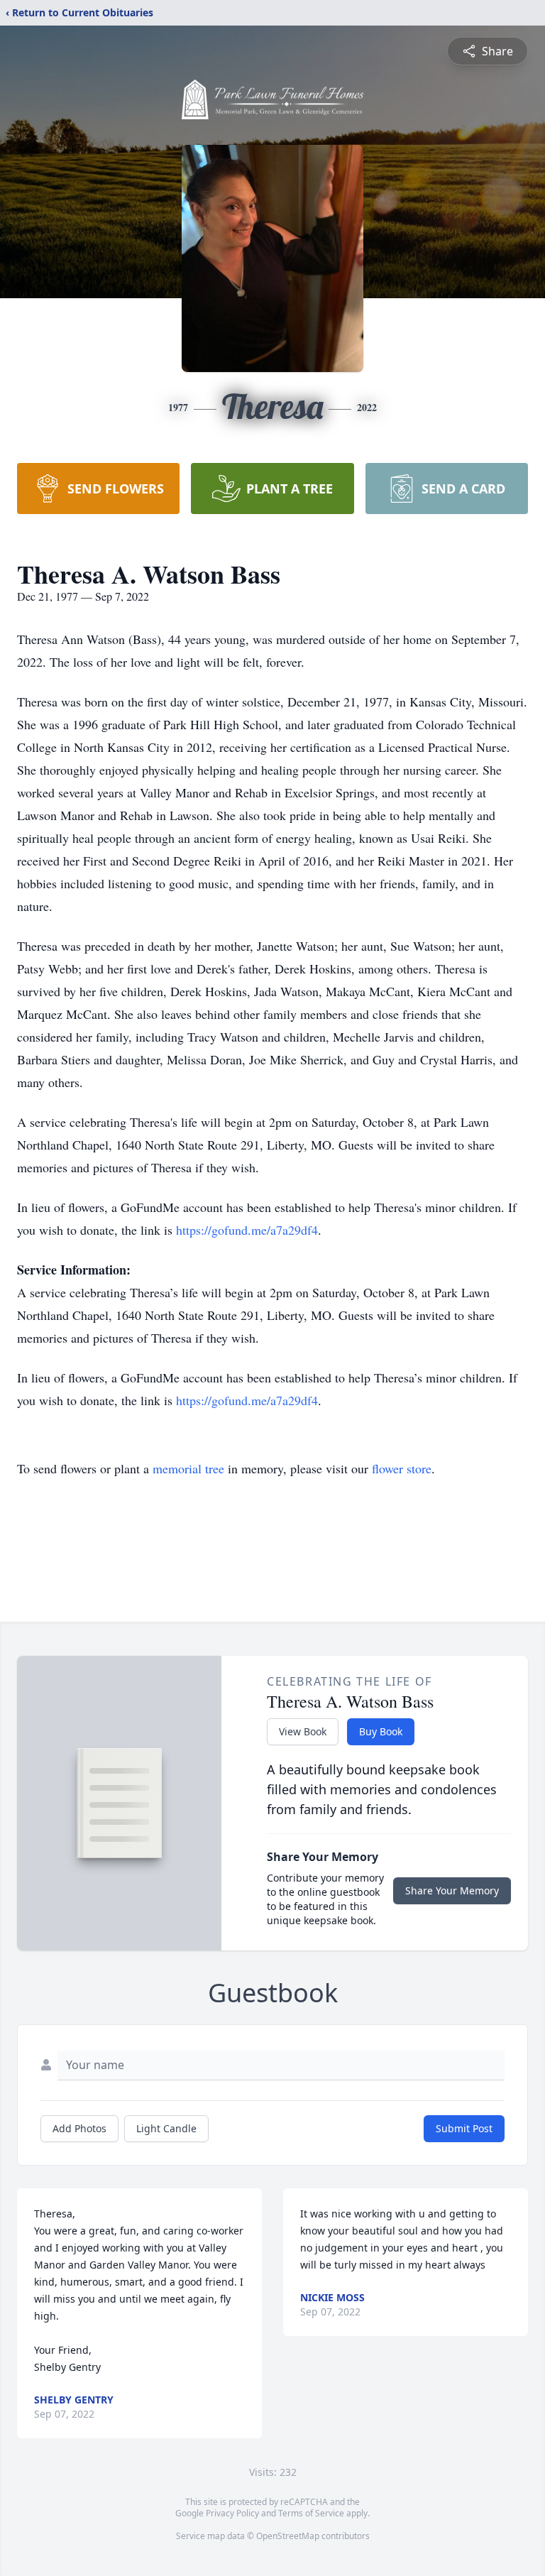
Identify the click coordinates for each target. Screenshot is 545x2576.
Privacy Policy (232, 2513)
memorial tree (188, 1468)
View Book (303, 1731)
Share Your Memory (452, 1890)
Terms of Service (311, 2513)
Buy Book (381, 1731)
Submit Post (464, 2128)
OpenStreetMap (288, 2536)
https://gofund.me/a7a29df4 (247, 1230)
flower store (402, 1468)
